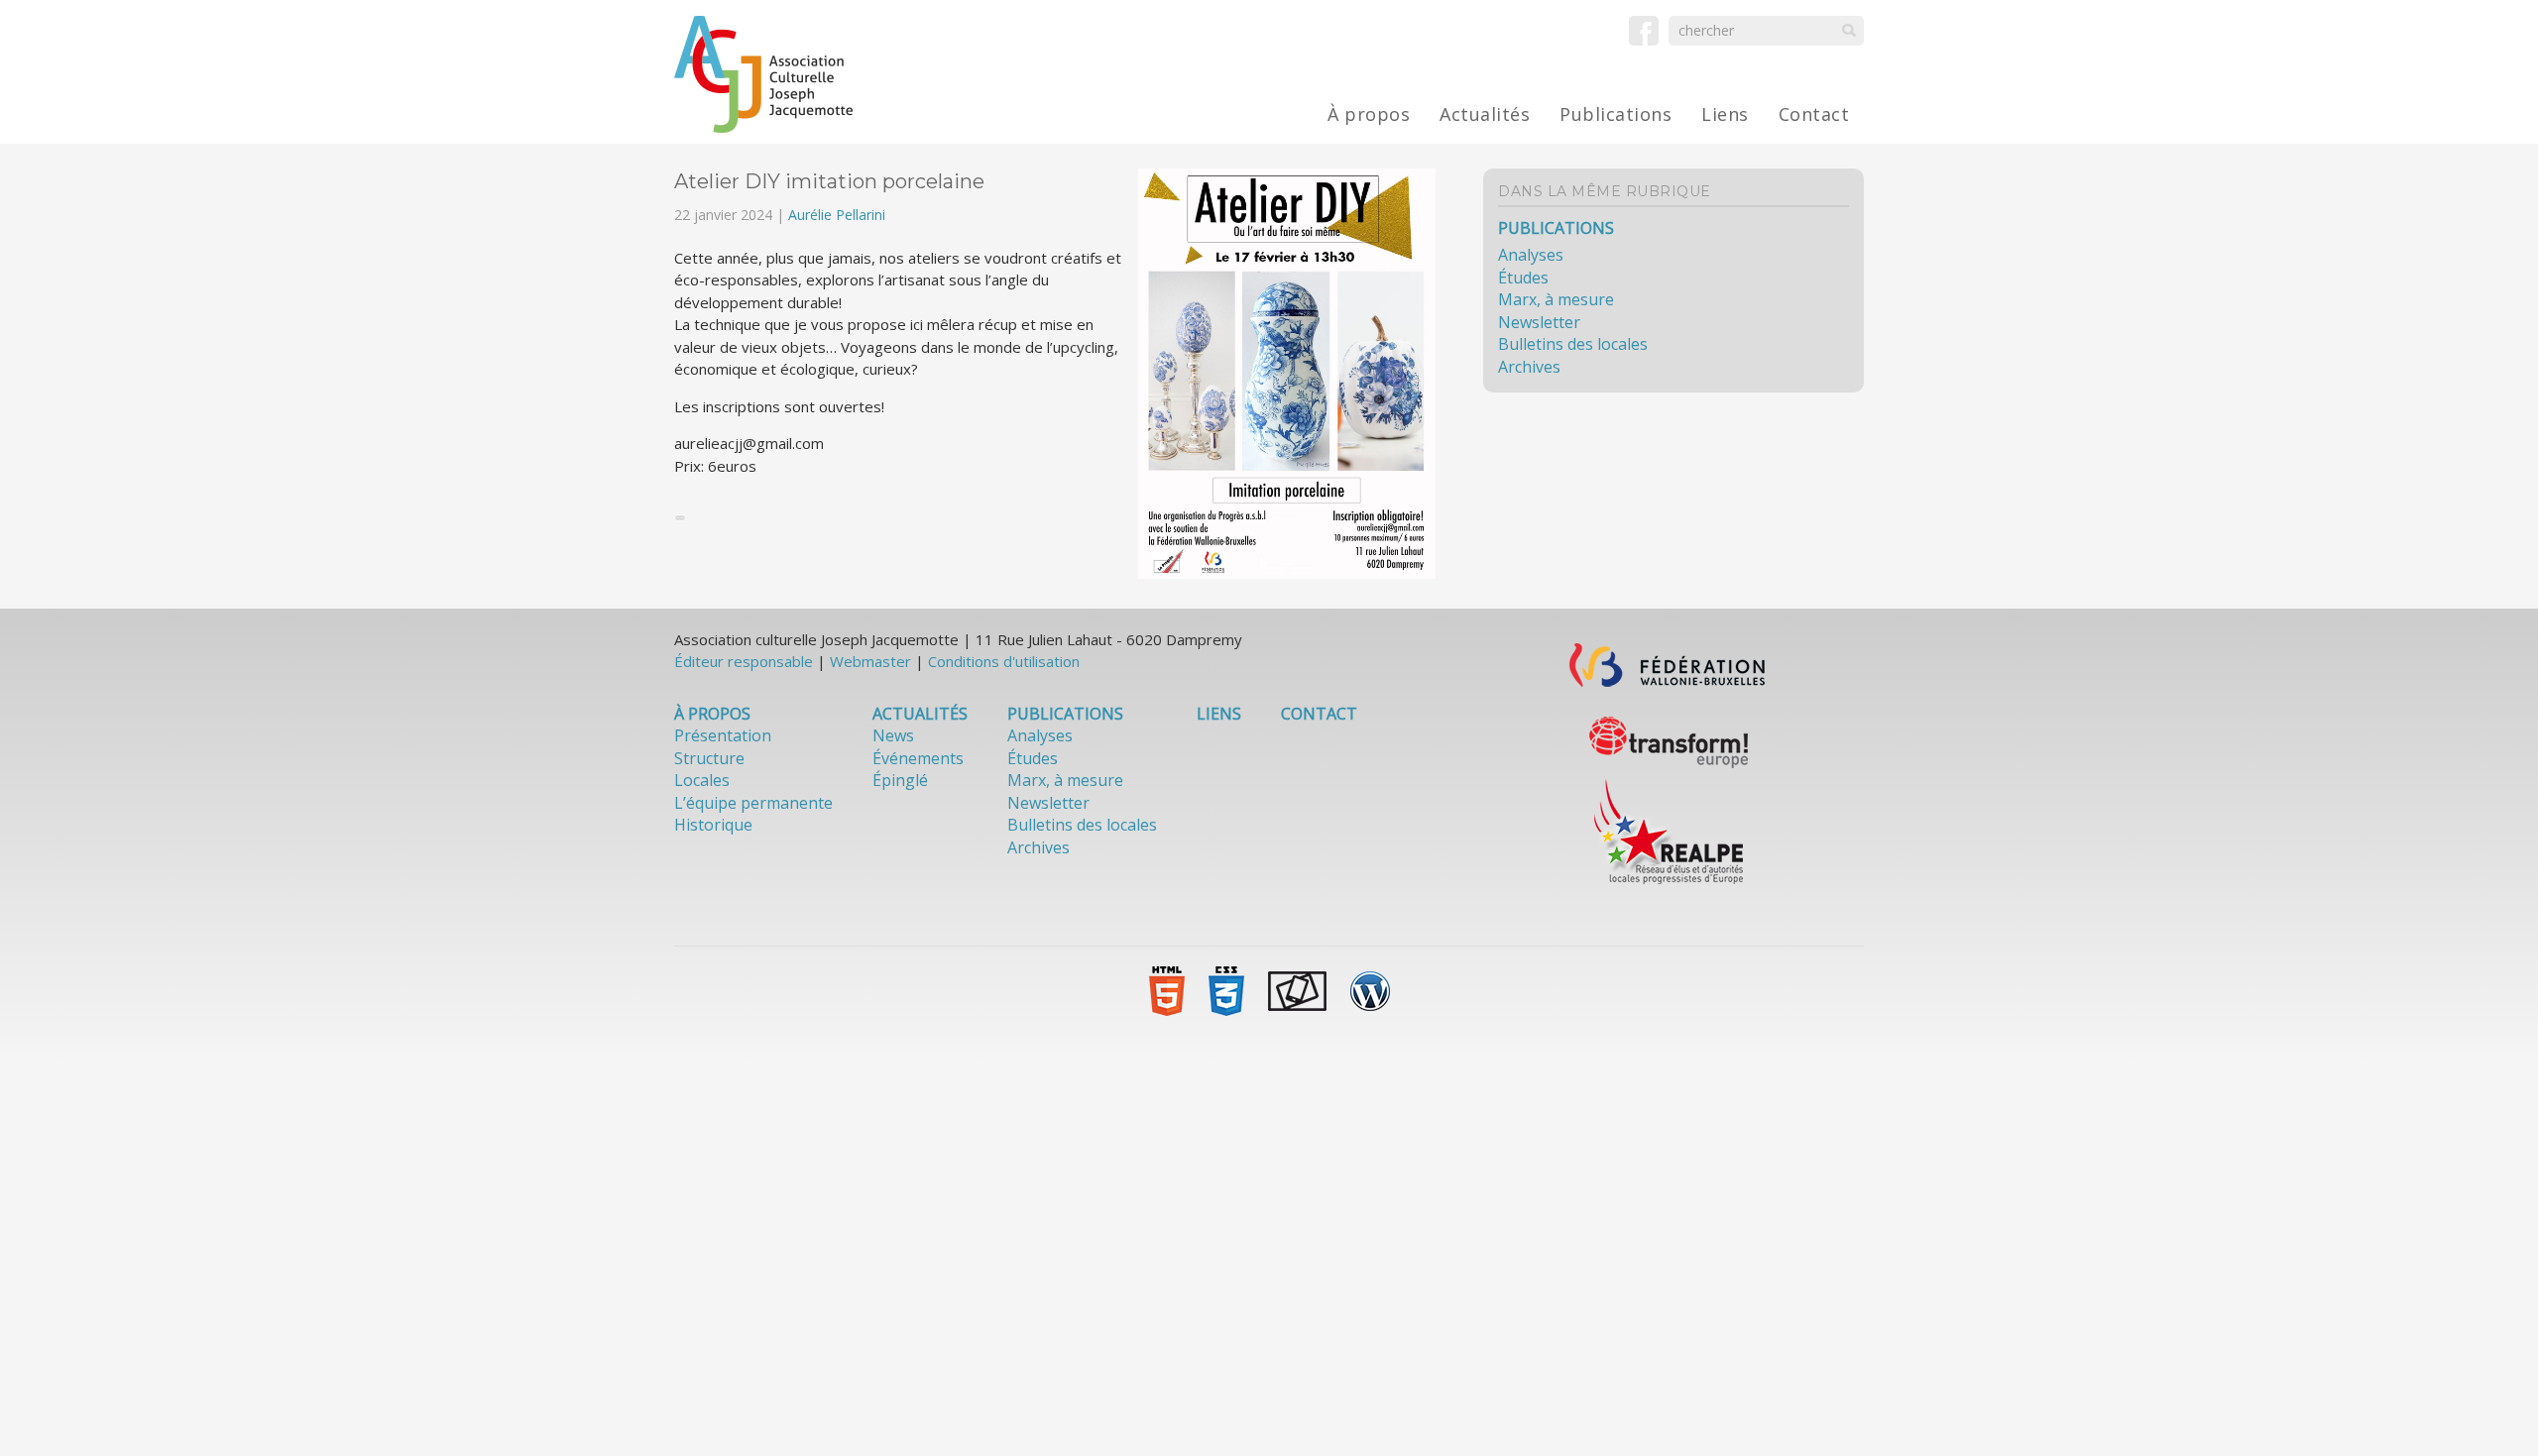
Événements (918, 758)
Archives (1529, 367)
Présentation (723, 735)
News (893, 735)
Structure (709, 758)
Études (1523, 278)
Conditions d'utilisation (1004, 661)
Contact (1814, 114)
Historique (713, 825)
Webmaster (870, 661)
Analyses (1531, 255)
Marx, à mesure (1556, 299)
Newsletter (1539, 322)
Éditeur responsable (744, 661)
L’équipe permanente (753, 803)
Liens (1725, 114)
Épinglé (900, 780)
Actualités (1485, 114)
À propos (1369, 114)
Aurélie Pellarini (837, 215)
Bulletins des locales (1573, 344)
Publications (1615, 114)
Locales (702, 780)
